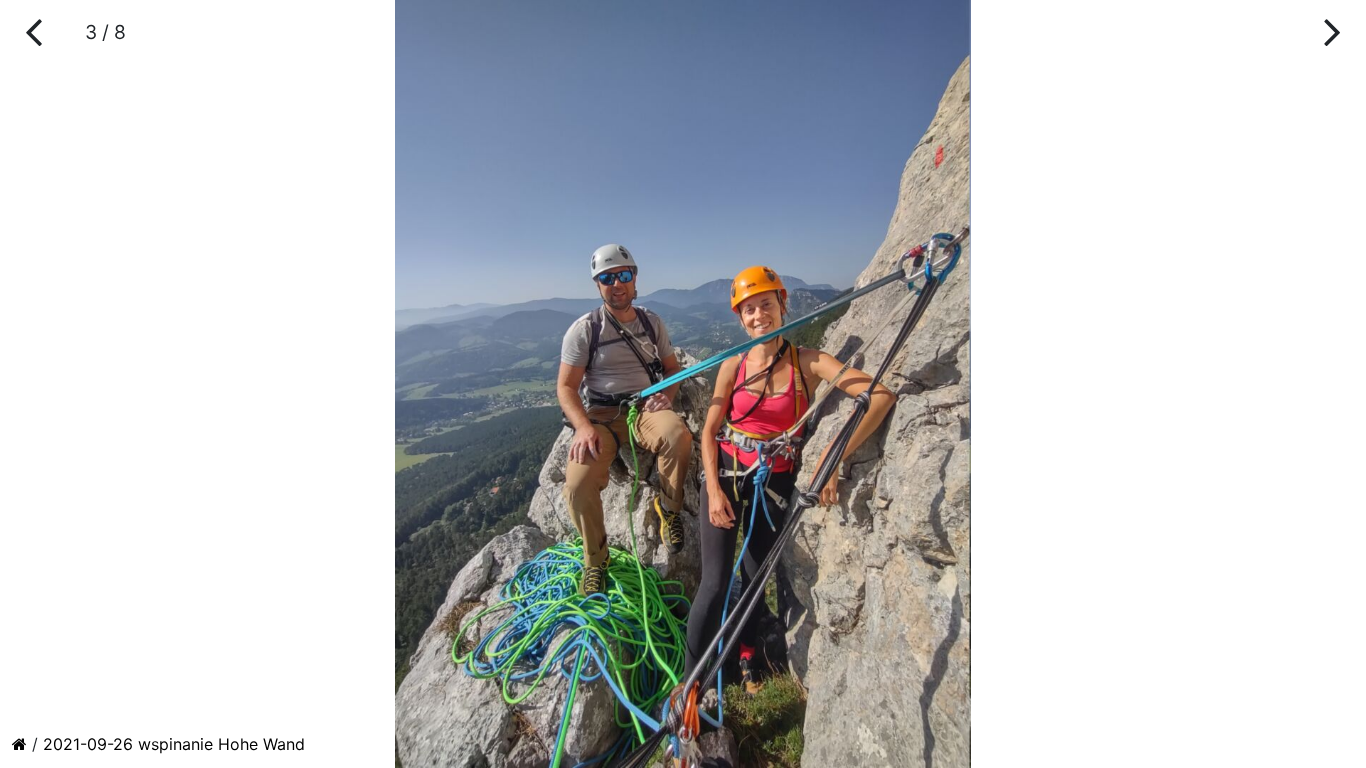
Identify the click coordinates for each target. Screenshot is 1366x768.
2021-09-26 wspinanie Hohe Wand (174, 744)
